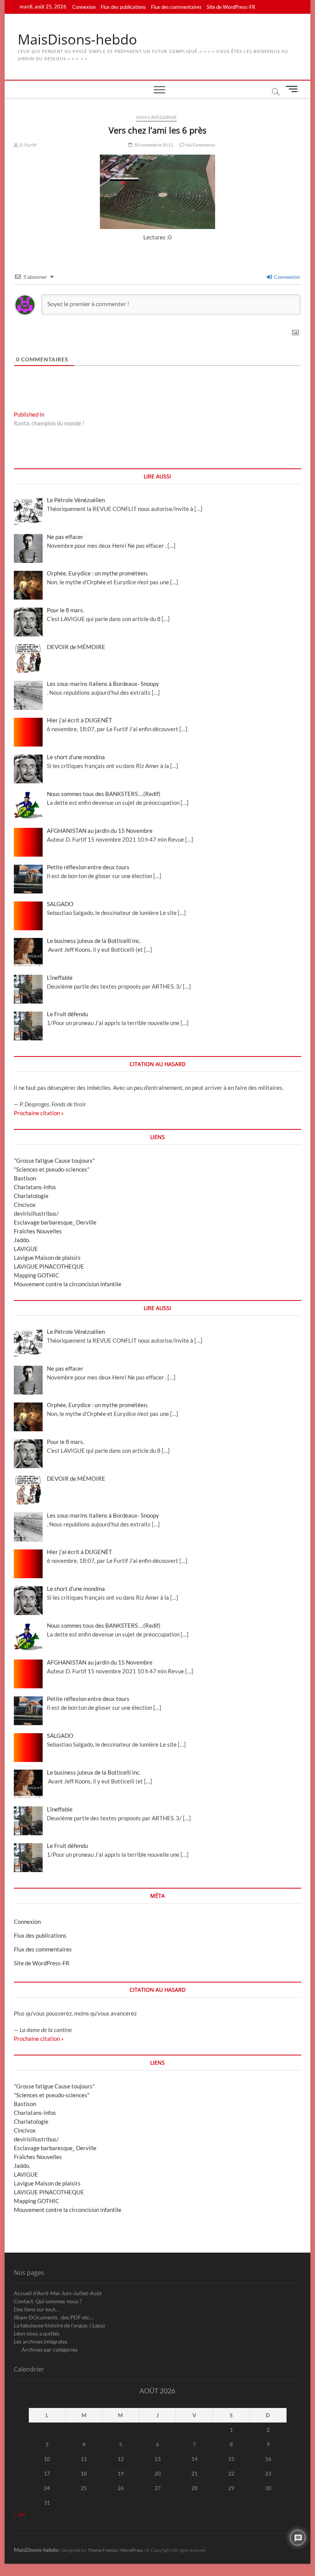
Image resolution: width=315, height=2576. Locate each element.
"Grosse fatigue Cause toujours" (54, 1160)
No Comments (200, 145)
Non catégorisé (156, 117)
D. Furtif (27, 145)
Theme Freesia (103, 2550)
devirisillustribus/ (36, 1213)
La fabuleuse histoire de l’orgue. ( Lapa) (59, 2325)
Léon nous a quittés (37, 2333)
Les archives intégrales (41, 2341)
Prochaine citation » (39, 1113)
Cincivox (25, 1205)
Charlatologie (31, 1196)
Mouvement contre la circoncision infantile (68, 1284)
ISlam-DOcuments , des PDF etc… (54, 2317)
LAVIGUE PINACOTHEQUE (49, 1266)
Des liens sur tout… (36, 2309)
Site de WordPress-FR (231, 7)
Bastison (25, 1178)
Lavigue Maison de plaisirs (47, 1258)
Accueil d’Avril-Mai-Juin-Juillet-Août (58, 2293)
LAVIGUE (26, 1249)
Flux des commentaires (176, 7)
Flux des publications (123, 7)
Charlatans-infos (35, 1187)
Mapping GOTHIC (36, 1275)
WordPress (132, 2550)
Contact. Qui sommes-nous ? (48, 2301)
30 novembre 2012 (153, 145)
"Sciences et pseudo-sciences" (52, 1169)
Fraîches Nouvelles (38, 1231)
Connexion (84, 7)
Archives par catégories (50, 2349)
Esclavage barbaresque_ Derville (55, 1222)
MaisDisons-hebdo (77, 40)
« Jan (20, 2514)
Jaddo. (22, 1240)
